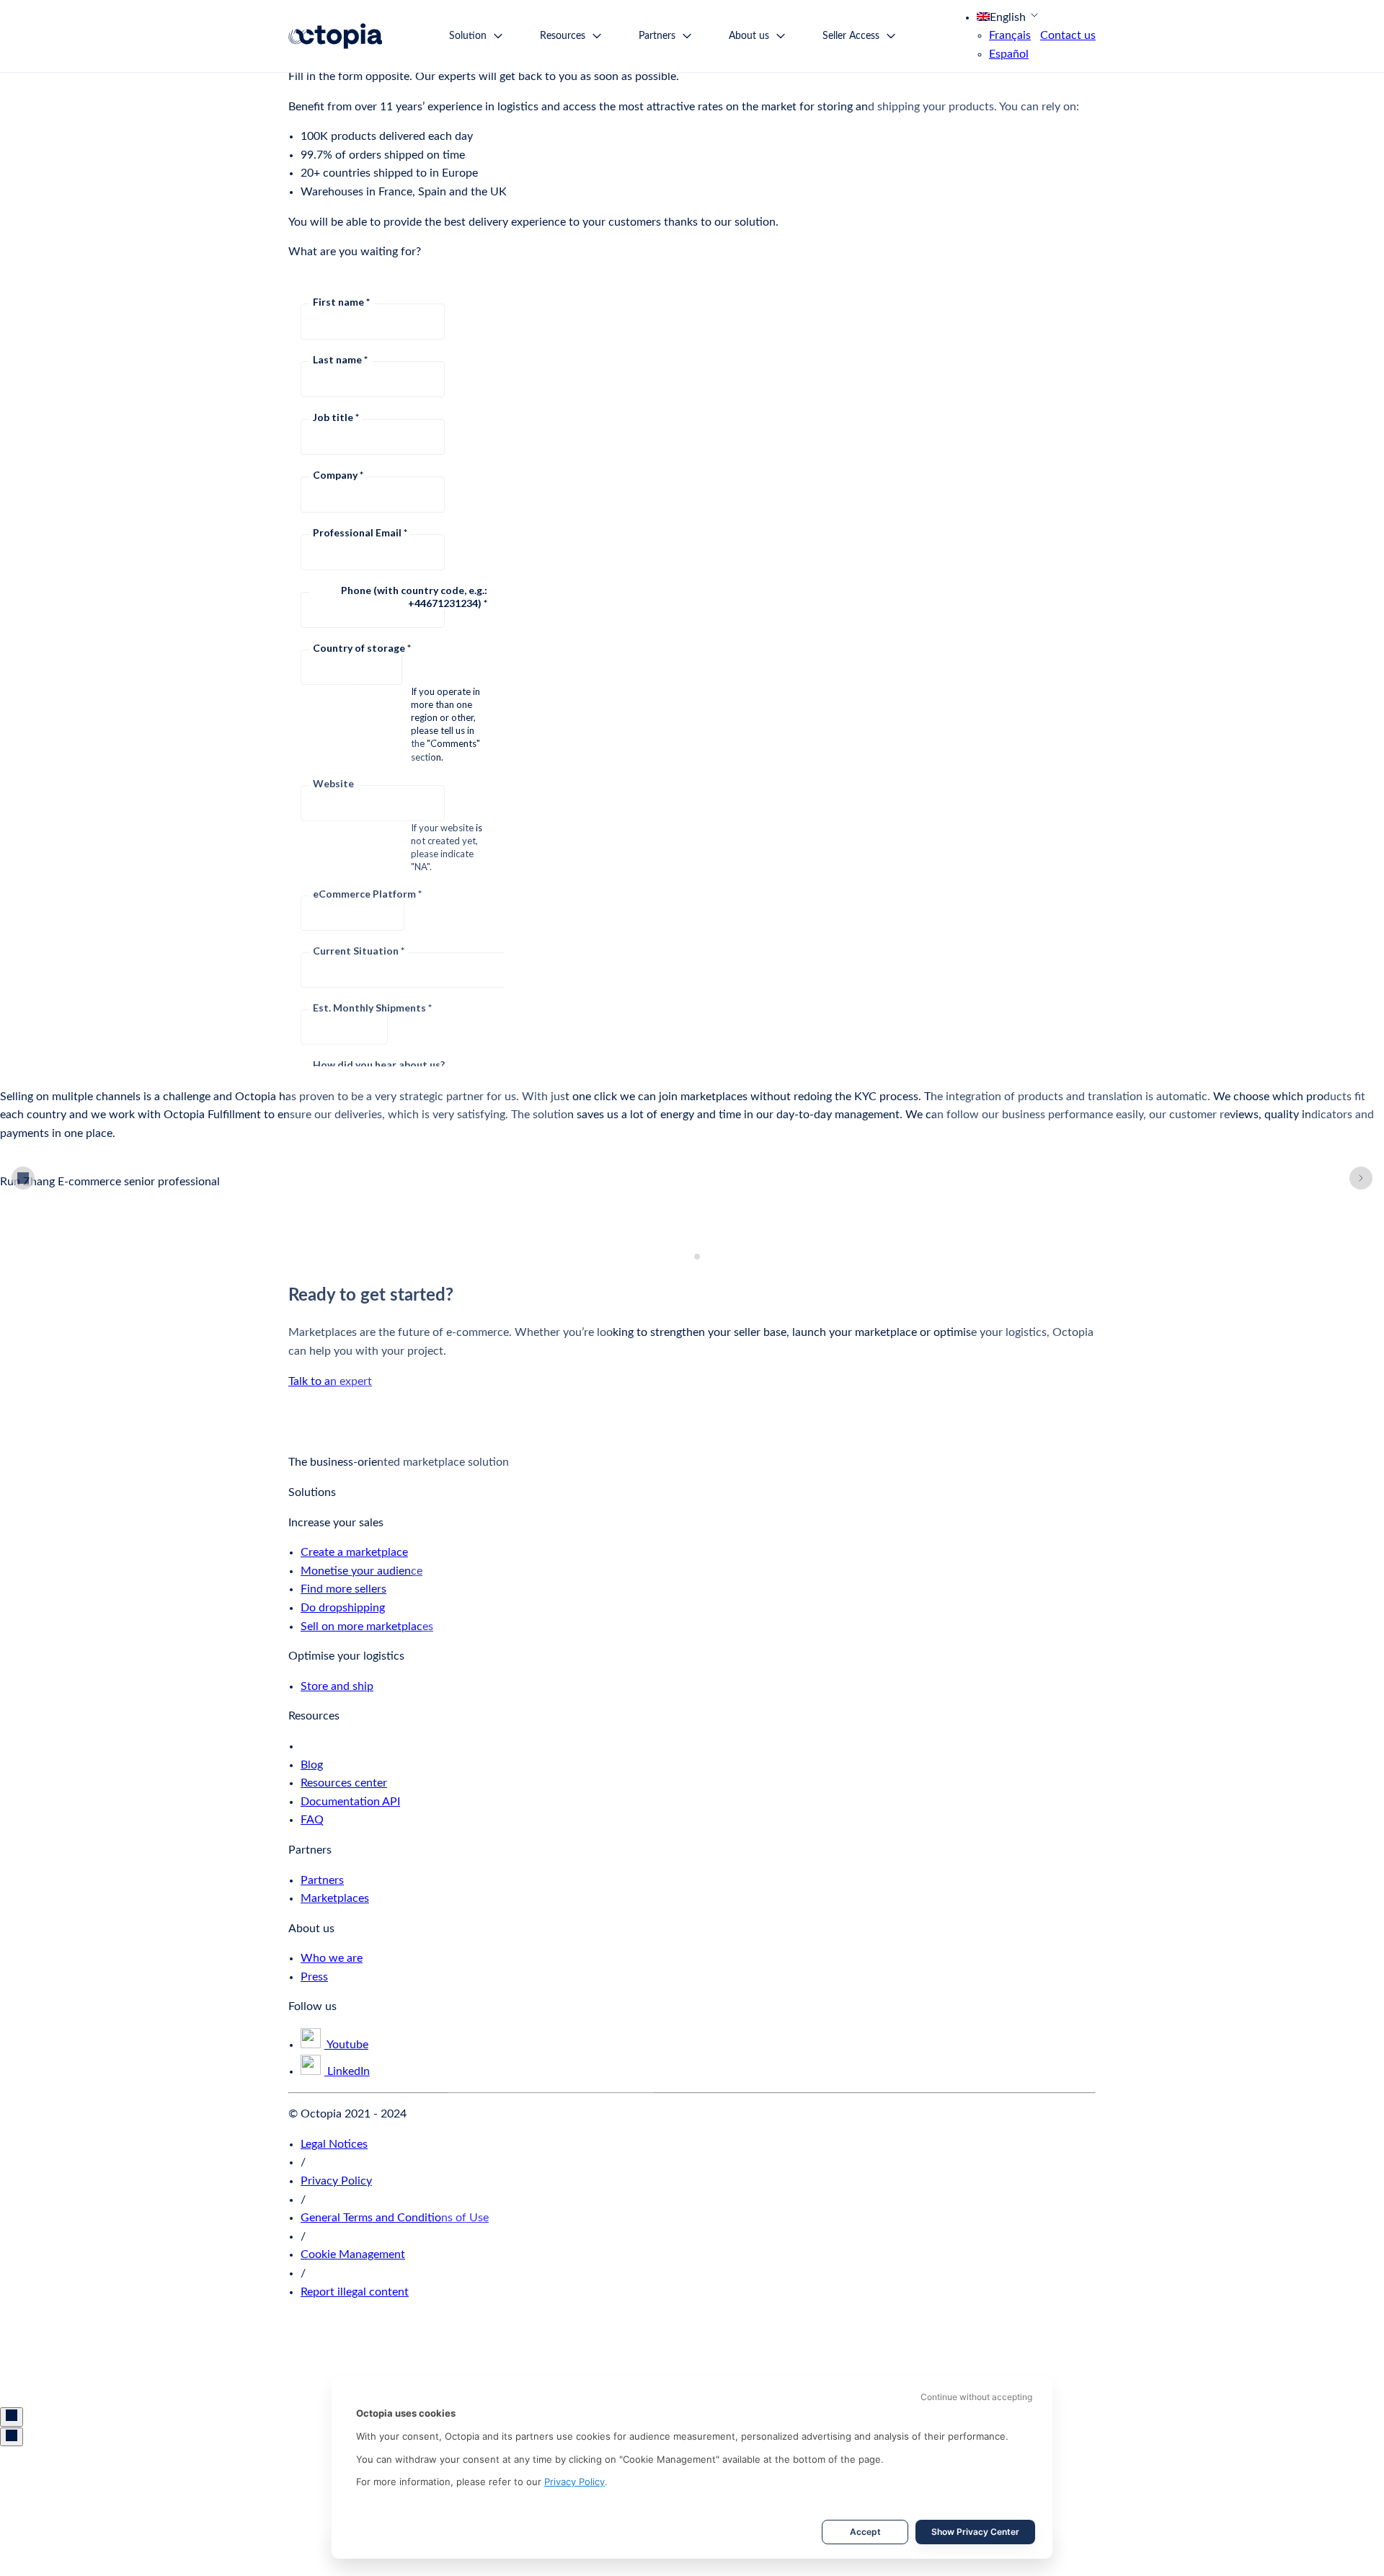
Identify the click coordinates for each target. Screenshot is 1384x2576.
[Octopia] (335, 36)
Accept (865, 2532)
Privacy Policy (575, 2482)
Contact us (1068, 35)
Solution (468, 36)
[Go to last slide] (23, 1178)
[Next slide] (1361, 1178)
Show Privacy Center (975, 2532)
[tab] (687, 1257)
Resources (563, 36)
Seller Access (851, 36)
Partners (657, 36)
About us (749, 36)
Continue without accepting (976, 2397)
